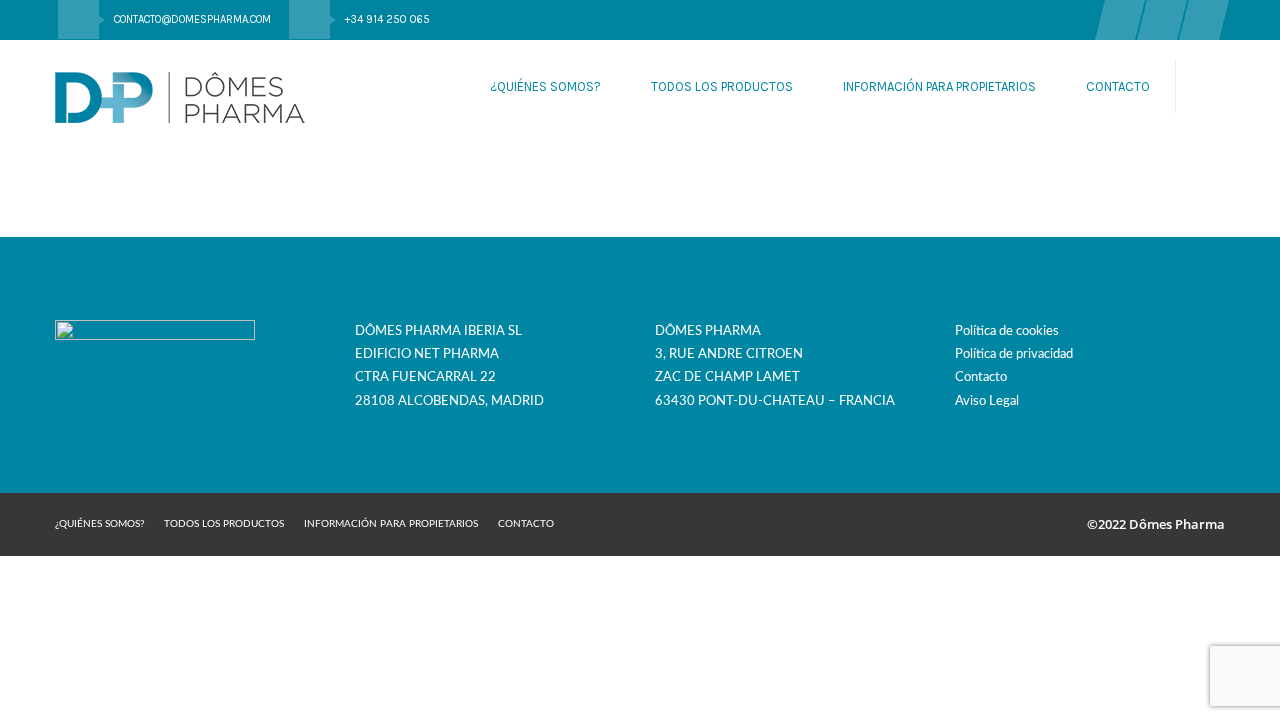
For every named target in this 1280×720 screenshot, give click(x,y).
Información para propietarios (939, 86)
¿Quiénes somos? (545, 86)
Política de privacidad (1014, 354)
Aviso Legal (987, 401)
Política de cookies (1007, 331)
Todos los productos (722, 86)
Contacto (1118, 86)
